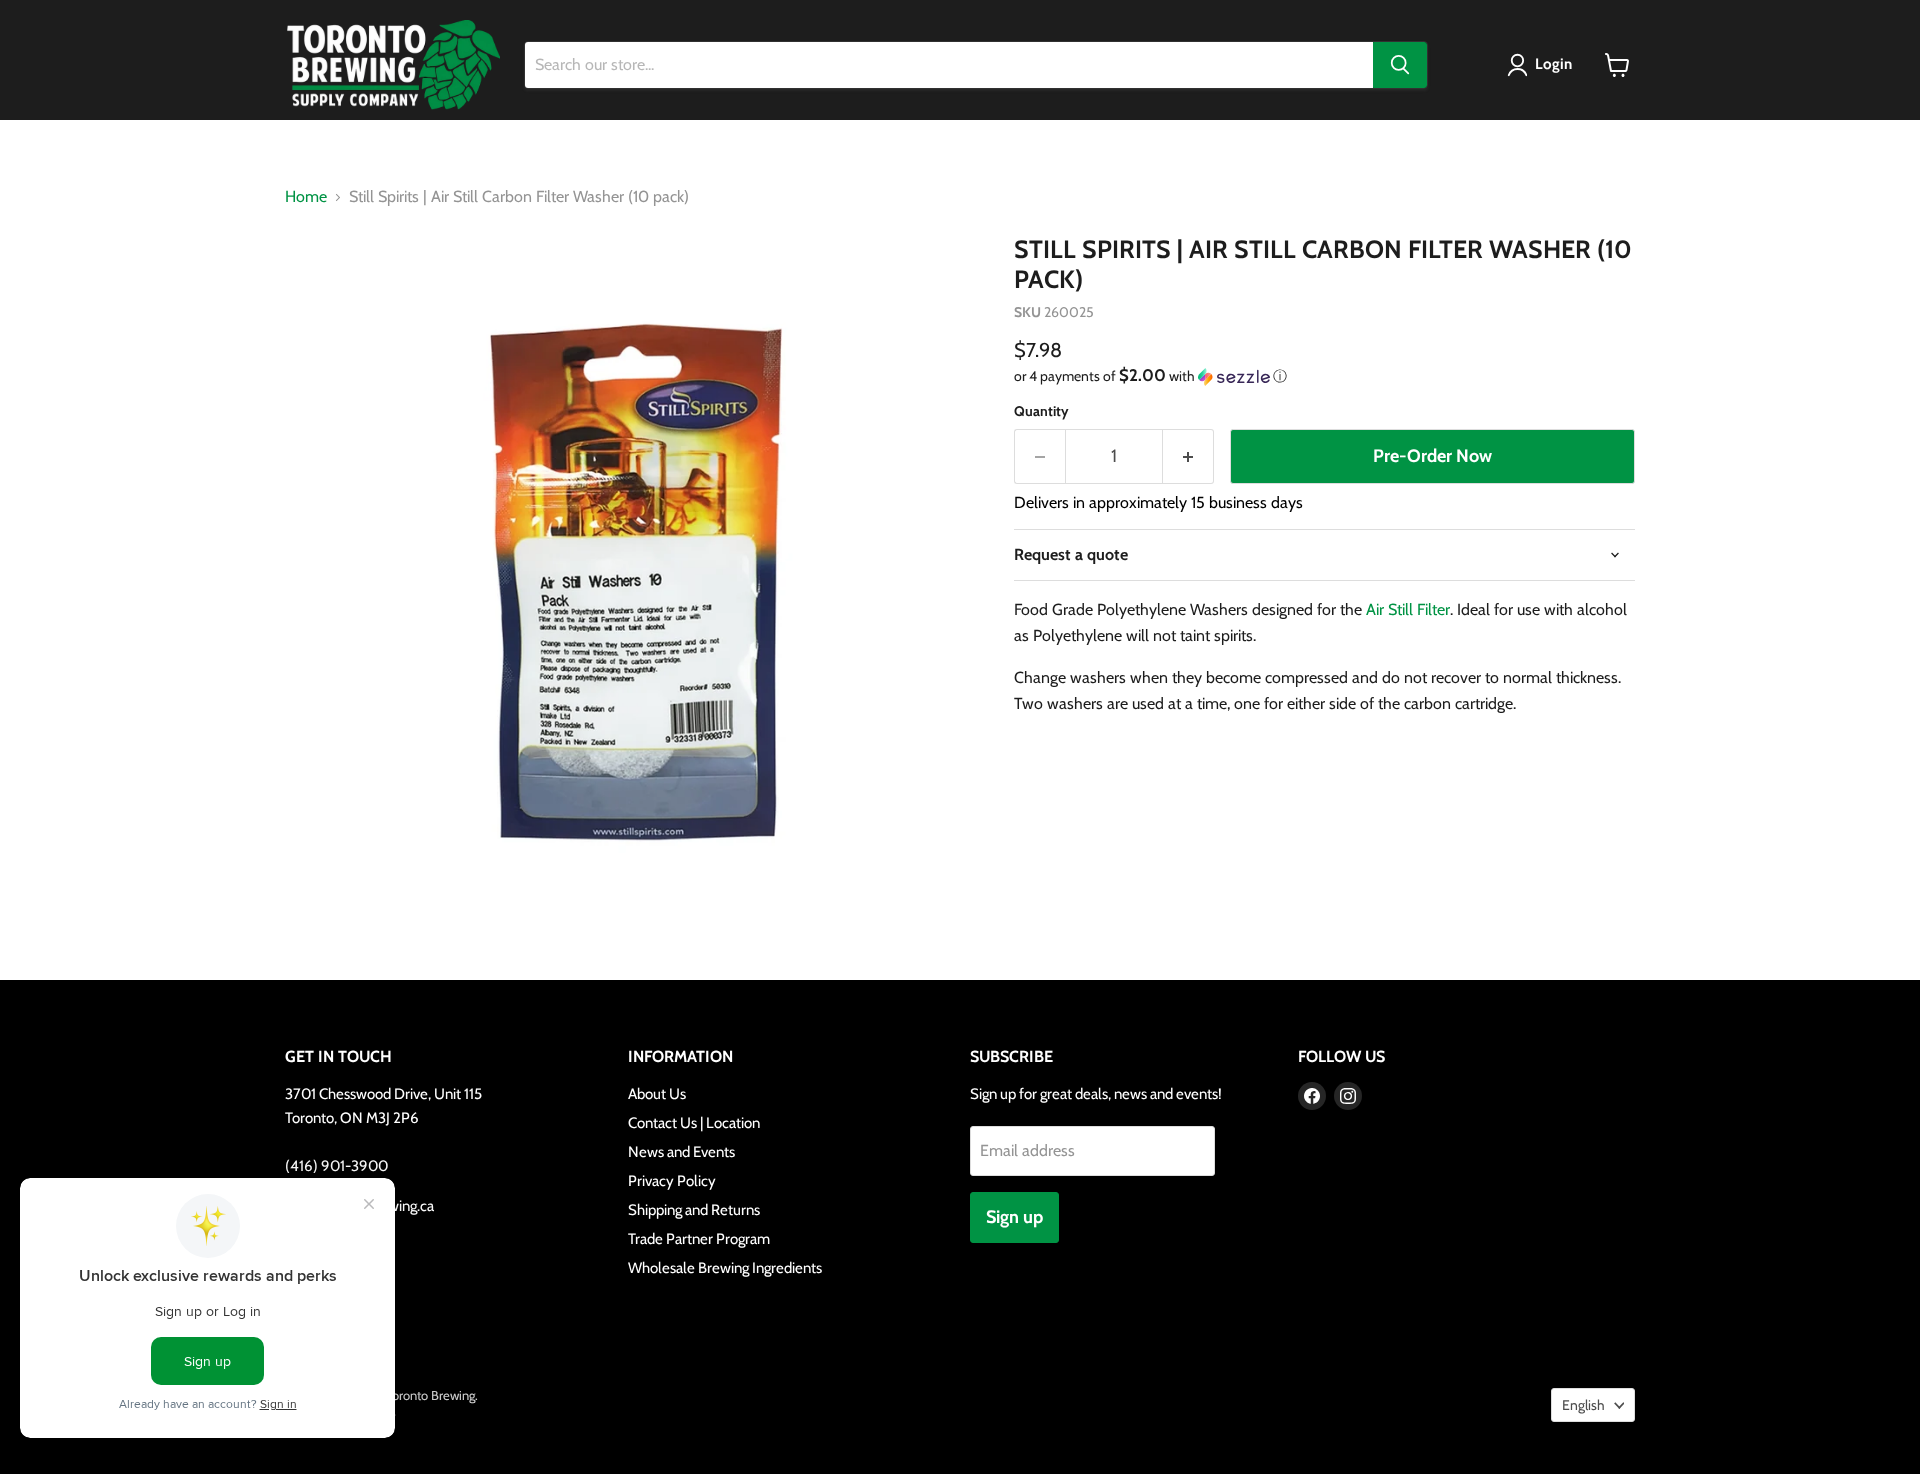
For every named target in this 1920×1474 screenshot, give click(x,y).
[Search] (1400, 65)
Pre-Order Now (1432, 456)
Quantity (1041, 411)
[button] (1543, 65)
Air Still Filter (1408, 609)
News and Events (681, 1152)
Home (306, 197)
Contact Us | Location (694, 1123)
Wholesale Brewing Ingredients (725, 1268)
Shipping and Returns (694, 1210)
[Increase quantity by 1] (1188, 456)
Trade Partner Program (699, 1239)
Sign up (1014, 1217)
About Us (657, 1094)
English (1583, 1405)
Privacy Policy (672, 1181)
